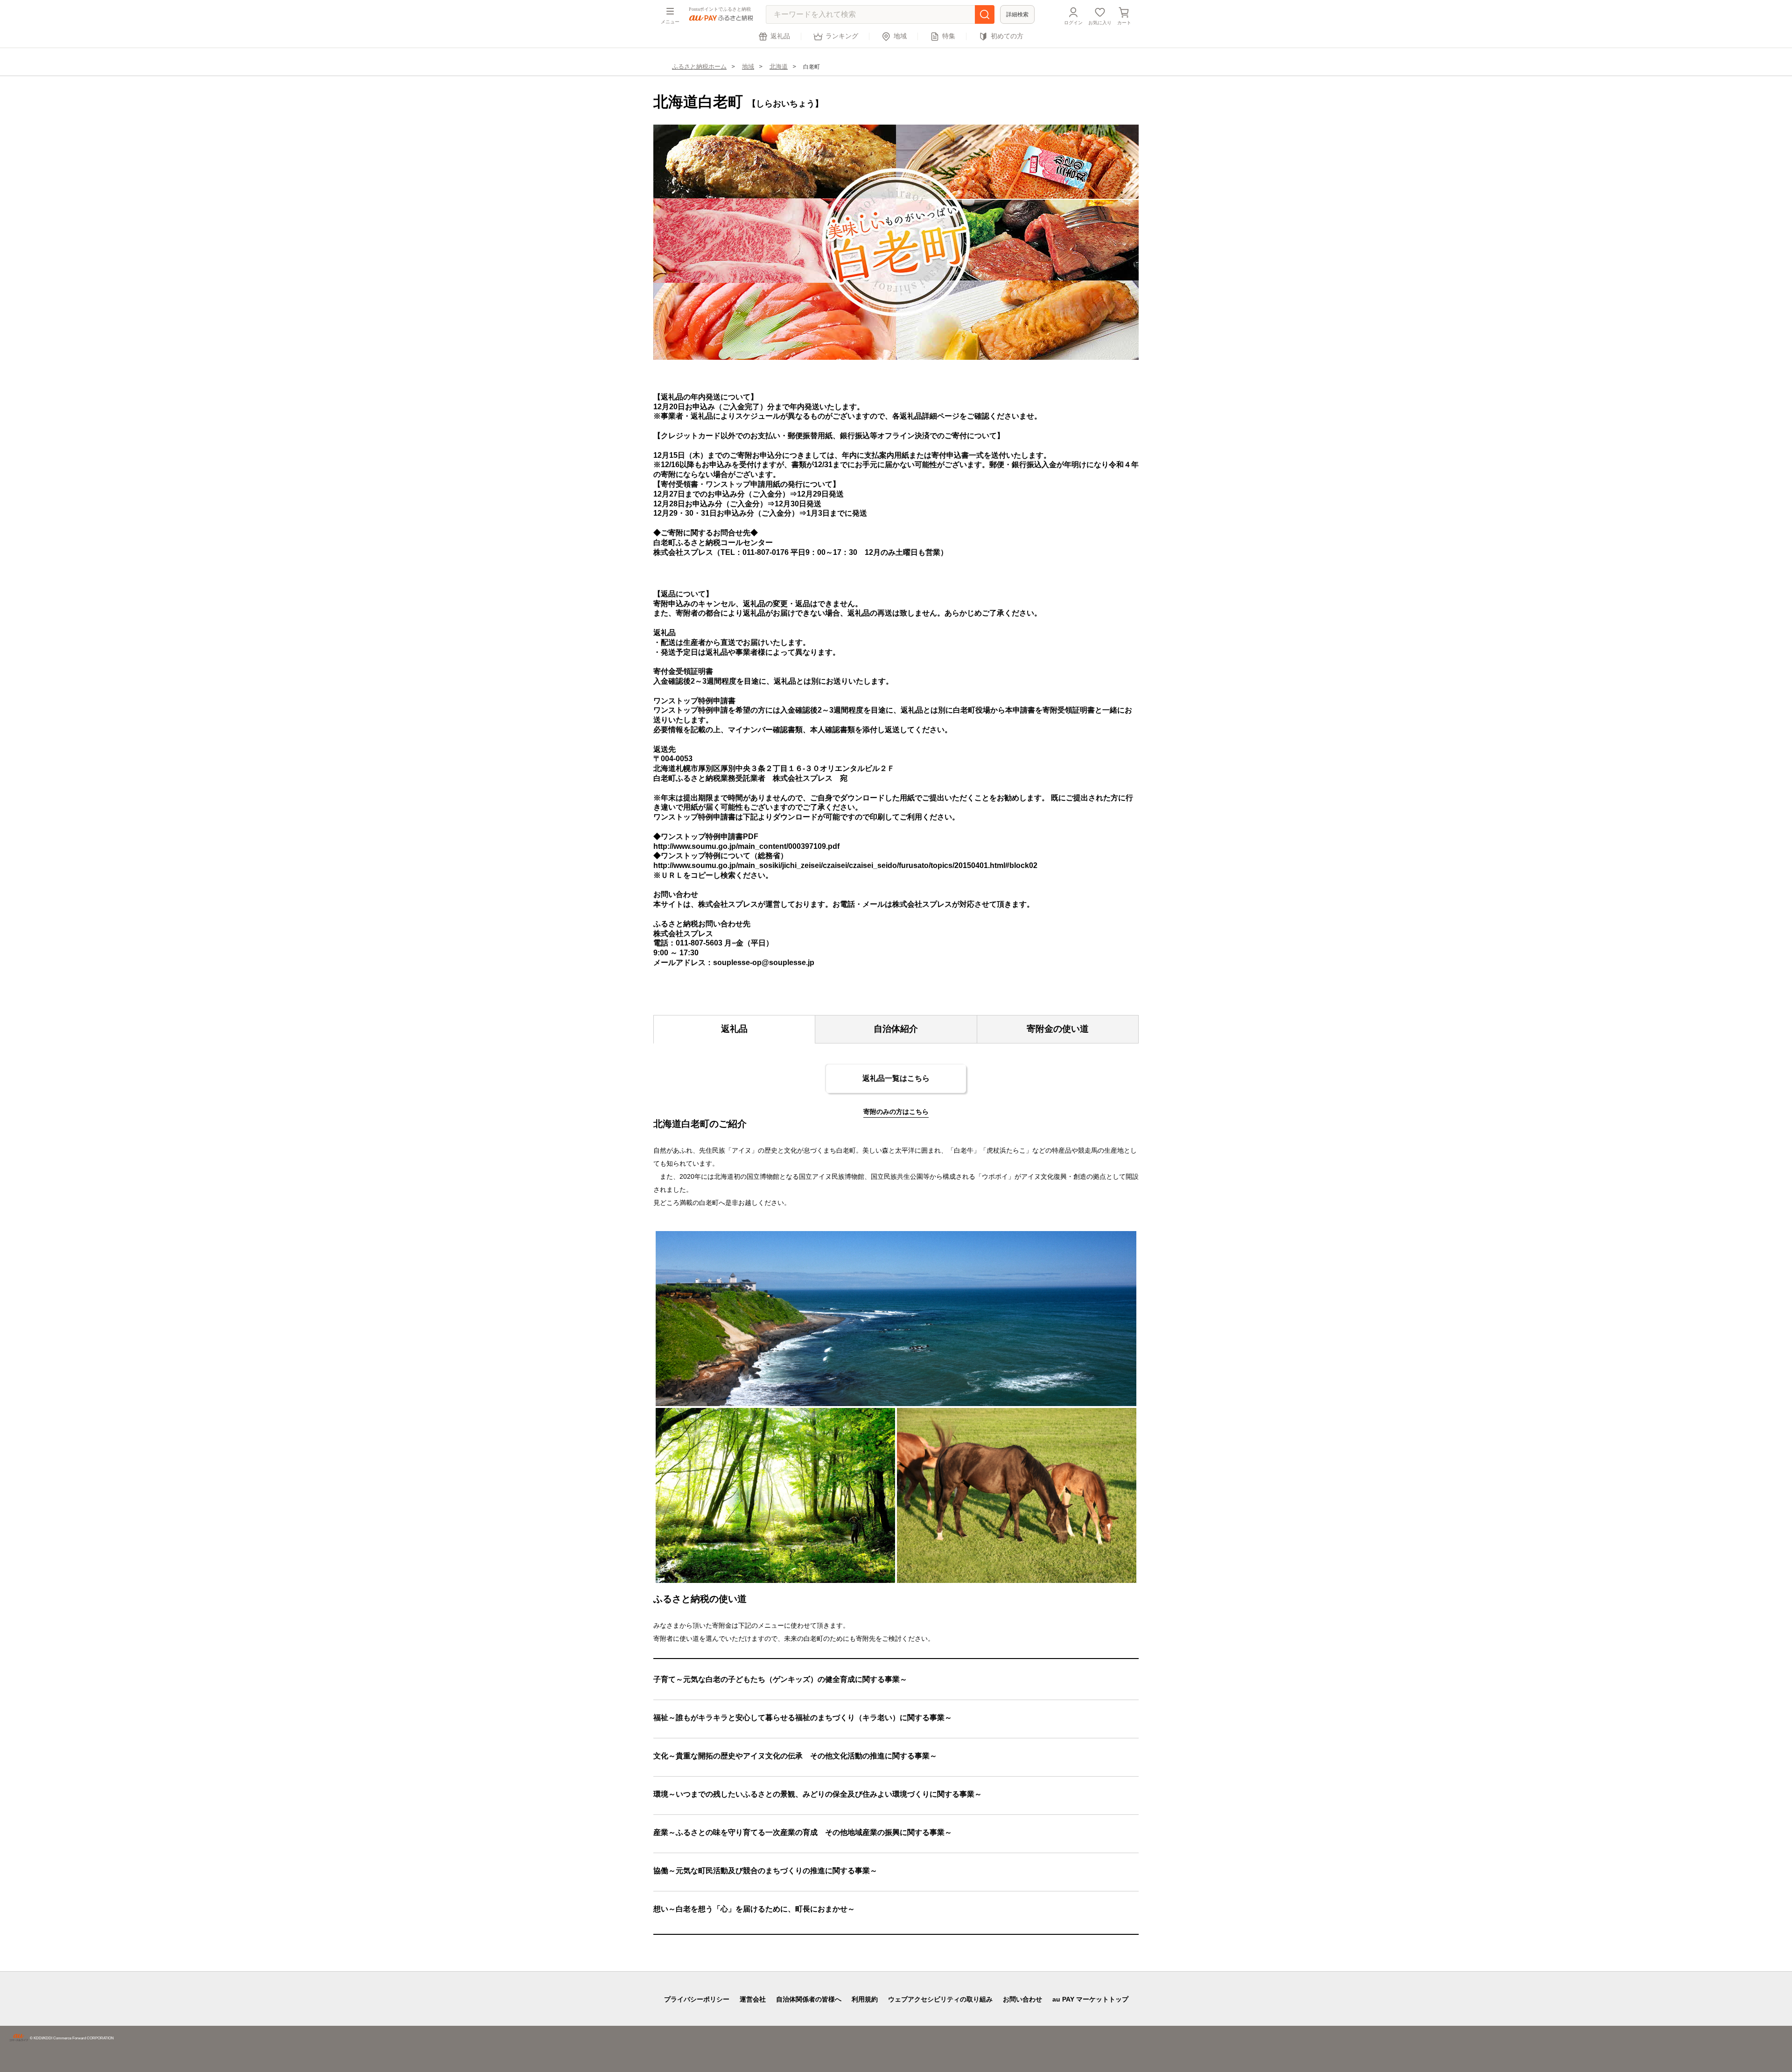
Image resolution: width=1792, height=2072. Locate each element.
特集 (949, 36)
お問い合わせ (1022, 1999)
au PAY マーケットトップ (1090, 1999)
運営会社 (753, 1999)
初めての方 (1007, 36)
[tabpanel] (896, 242)
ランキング (842, 36)
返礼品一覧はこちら (896, 1078)
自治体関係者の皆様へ (809, 1999)
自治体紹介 (896, 1029)
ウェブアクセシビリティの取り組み (940, 1999)
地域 (900, 36)
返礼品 (780, 36)
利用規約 (865, 1999)
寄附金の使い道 (1058, 1029)
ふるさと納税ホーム (699, 66)
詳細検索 (1017, 14)
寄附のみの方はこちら (896, 1112)
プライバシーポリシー (697, 1999)
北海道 (779, 66)
